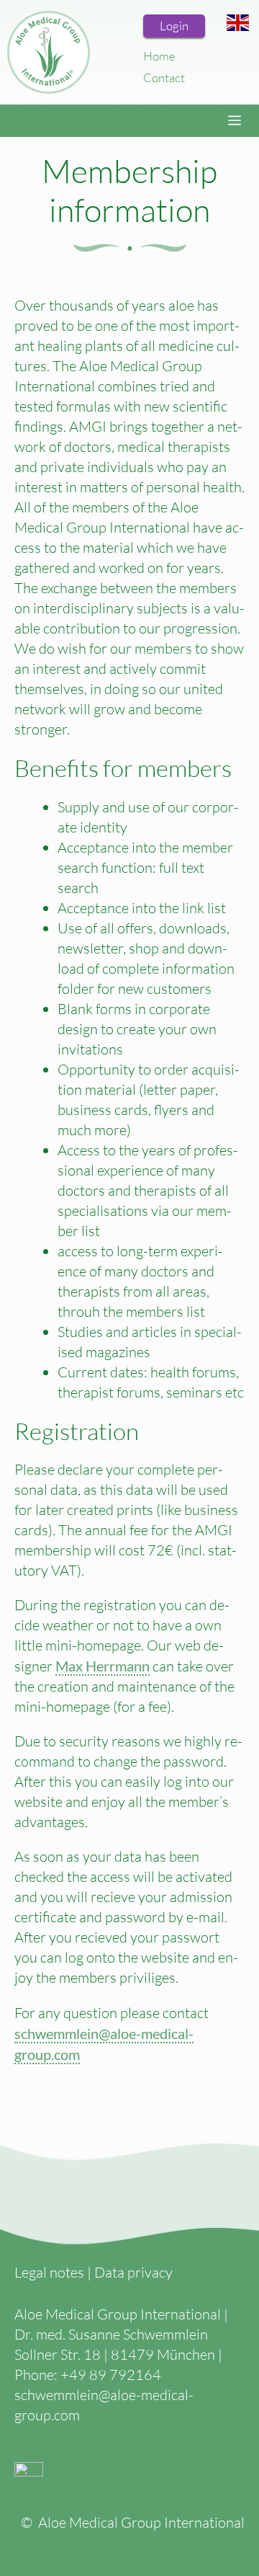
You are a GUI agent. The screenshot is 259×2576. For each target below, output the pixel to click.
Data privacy (133, 2272)
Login (174, 26)
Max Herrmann (103, 1666)
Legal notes (49, 2272)
